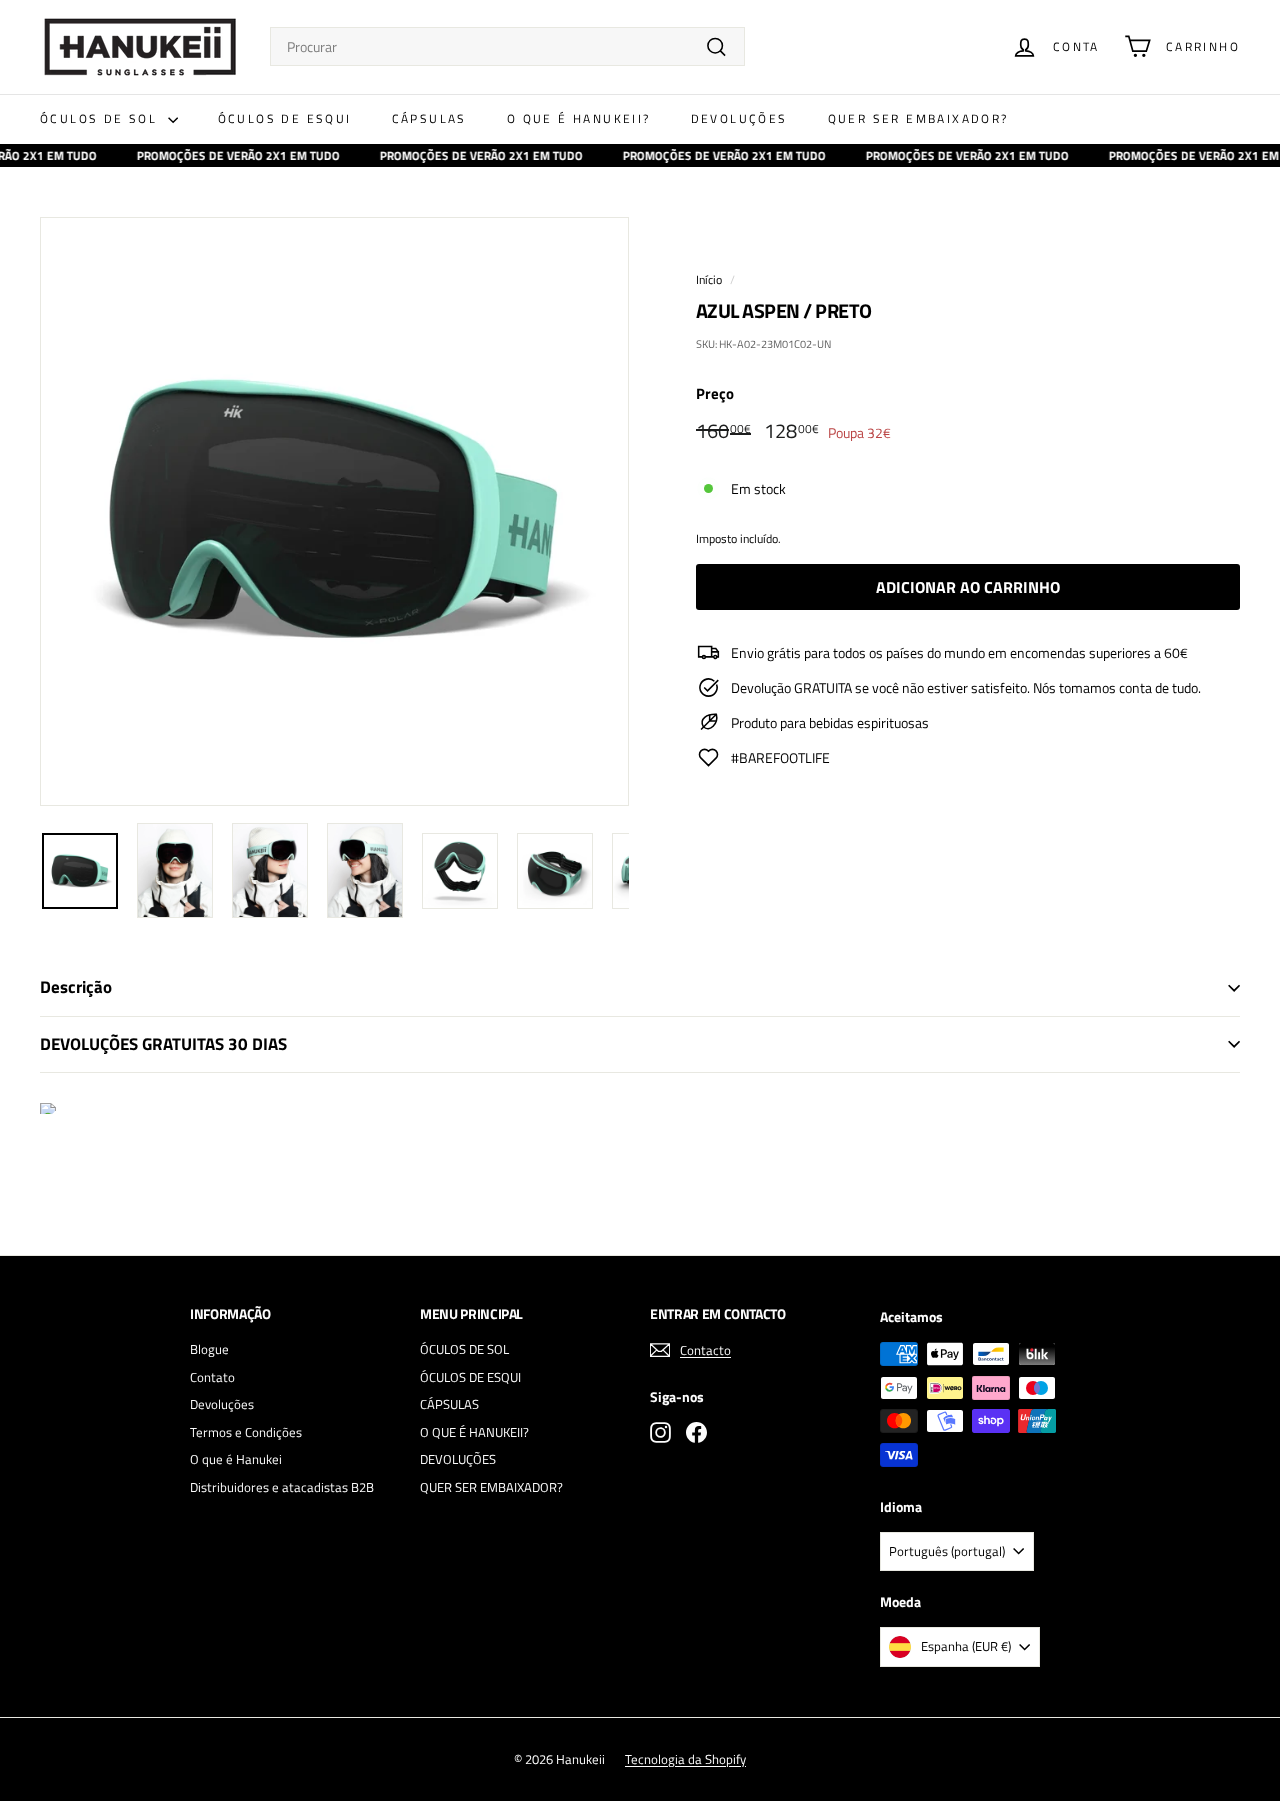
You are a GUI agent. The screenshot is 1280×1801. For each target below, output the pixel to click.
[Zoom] (334, 511)
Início (709, 280)
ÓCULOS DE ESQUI (285, 118)
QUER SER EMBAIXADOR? (918, 118)
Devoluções (222, 1404)
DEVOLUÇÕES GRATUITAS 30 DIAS (163, 1044)
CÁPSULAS (429, 118)
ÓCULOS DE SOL (101, 118)
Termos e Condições (246, 1432)
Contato (212, 1377)
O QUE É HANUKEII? (579, 118)
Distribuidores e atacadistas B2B (282, 1487)
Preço (715, 394)
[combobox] (507, 46)
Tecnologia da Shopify (685, 1759)
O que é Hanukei (236, 1459)
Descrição (76, 987)
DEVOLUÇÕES (739, 118)
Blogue (209, 1349)
